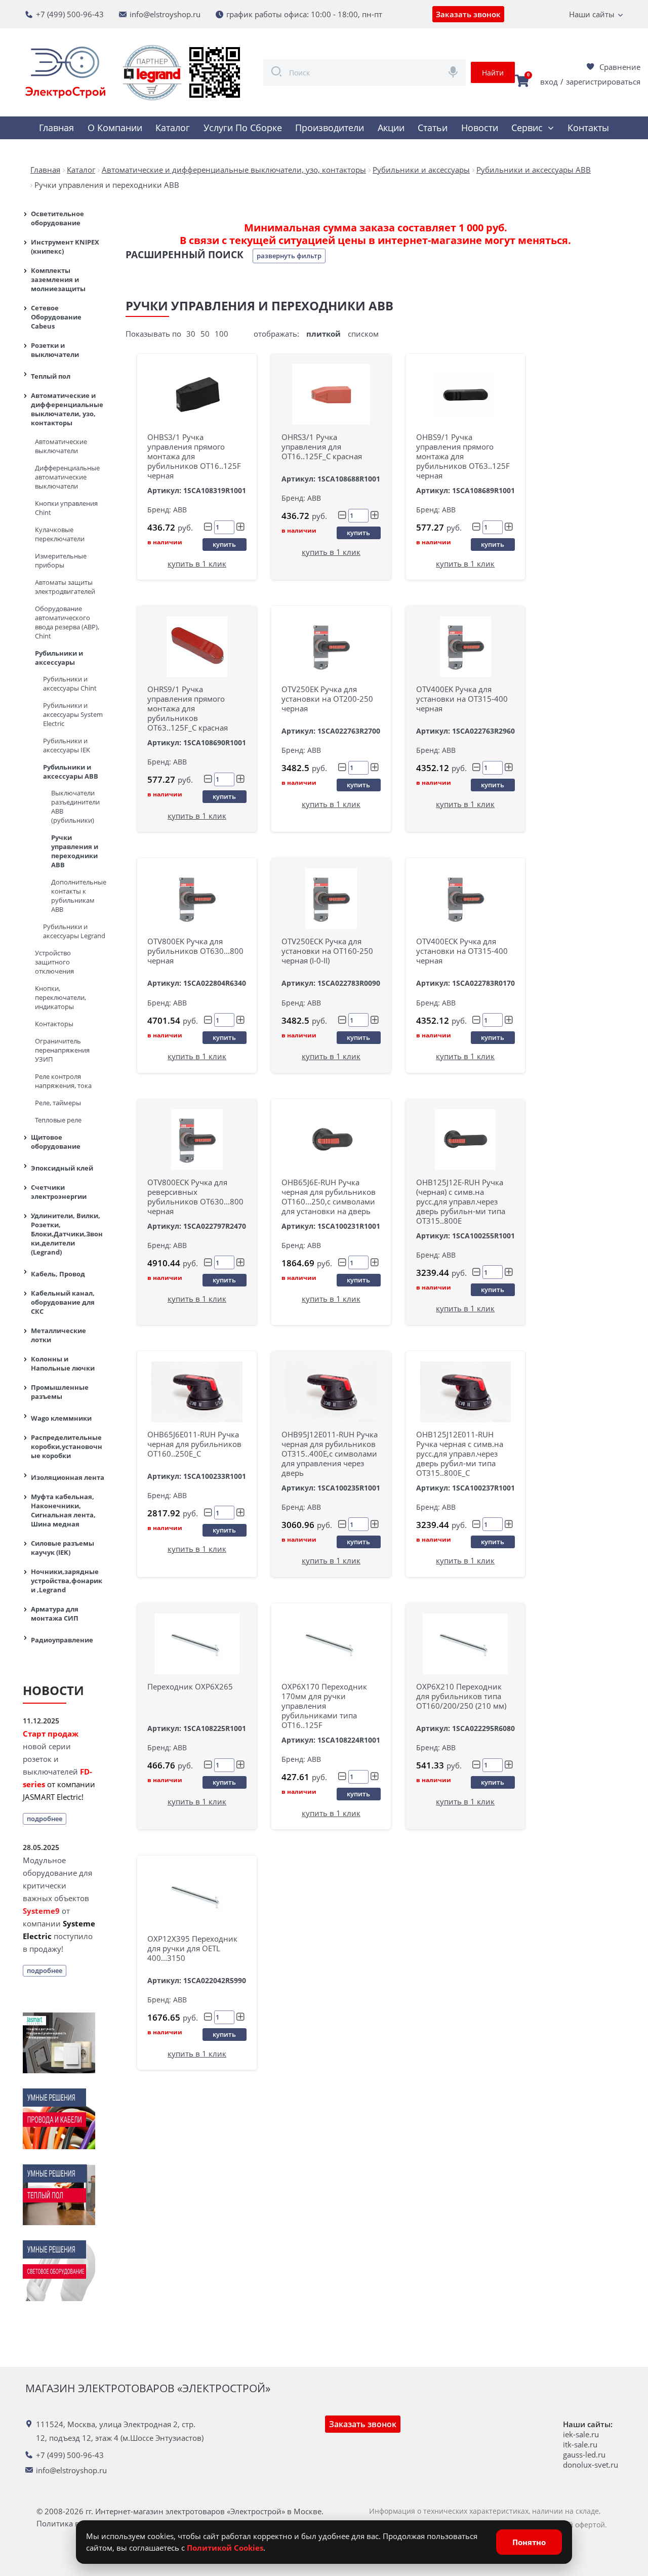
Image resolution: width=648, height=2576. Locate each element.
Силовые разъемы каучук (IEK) (63, 1548)
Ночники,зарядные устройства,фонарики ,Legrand (67, 1581)
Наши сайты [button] (592, 14)
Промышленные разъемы (60, 1392)
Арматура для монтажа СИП (55, 1614)
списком (363, 334)
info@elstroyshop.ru (165, 14)
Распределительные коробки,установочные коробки (67, 1446)
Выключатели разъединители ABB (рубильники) (75, 807)
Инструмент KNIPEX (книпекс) (65, 247)
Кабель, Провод (58, 1274)
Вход (549, 82)
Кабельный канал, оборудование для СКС (63, 1302)
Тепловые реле (58, 1120)
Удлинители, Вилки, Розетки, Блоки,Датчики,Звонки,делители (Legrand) (67, 1234)
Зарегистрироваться (603, 82)
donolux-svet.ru (591, 2465)
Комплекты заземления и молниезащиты (58, 279)
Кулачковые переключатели (60, 534)
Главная (56, 128)
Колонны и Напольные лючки (63, 1363)
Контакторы (54, 1024)
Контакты (588, 128)
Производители (330, 128)
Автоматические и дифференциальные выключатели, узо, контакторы (67, 409)
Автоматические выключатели (61, 446)
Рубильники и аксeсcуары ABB (71, 772)
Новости (480, 128)
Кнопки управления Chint (66, 508)
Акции (391, 128)
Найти (493, 73)
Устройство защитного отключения (54, 962)
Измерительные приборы (61, 560)
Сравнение (620, 67)
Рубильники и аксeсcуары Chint (70, 683)
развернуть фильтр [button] (289, 256)
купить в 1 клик (197, 563)
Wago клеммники (61, 1418)
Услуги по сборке (243, 128)
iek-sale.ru (581, 2434)
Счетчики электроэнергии (59, 1192)
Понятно (529, 2542)
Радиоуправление (62, 1640)
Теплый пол (51, 376)
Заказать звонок (468, 14)
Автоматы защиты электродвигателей (65, 587)
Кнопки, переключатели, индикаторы (60, 997)
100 (221, 334)
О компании (115, 128)
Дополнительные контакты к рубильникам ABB (78, 896)
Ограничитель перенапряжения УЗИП (62, 1050)
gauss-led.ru (584, 2454)
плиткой (323, 334)
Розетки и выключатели (55, 350)
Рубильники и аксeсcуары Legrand (74, 931)
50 (205, 334)
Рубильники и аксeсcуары (59, 658)
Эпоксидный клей (62, 1168)
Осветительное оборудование (57, 218)
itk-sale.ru (580, 2444)
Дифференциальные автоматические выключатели (67, 477)
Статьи (433, 128)
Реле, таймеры (58, 1103)
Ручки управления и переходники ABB (75, 851)
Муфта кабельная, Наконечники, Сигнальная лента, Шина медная (63, 1510)
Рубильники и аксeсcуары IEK (67, 745)
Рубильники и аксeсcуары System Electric (73, 714)
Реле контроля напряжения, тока (63, 1081)
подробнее (45, 1819)
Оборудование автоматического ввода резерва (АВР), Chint (67, 622)
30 (191, 334)
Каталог (173, 128)
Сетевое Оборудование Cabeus (56, 317)
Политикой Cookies (225, 2548)
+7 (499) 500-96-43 (70, 14)
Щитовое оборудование (56, 1142)
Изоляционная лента (68, 1477)
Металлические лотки (58, 1335)
